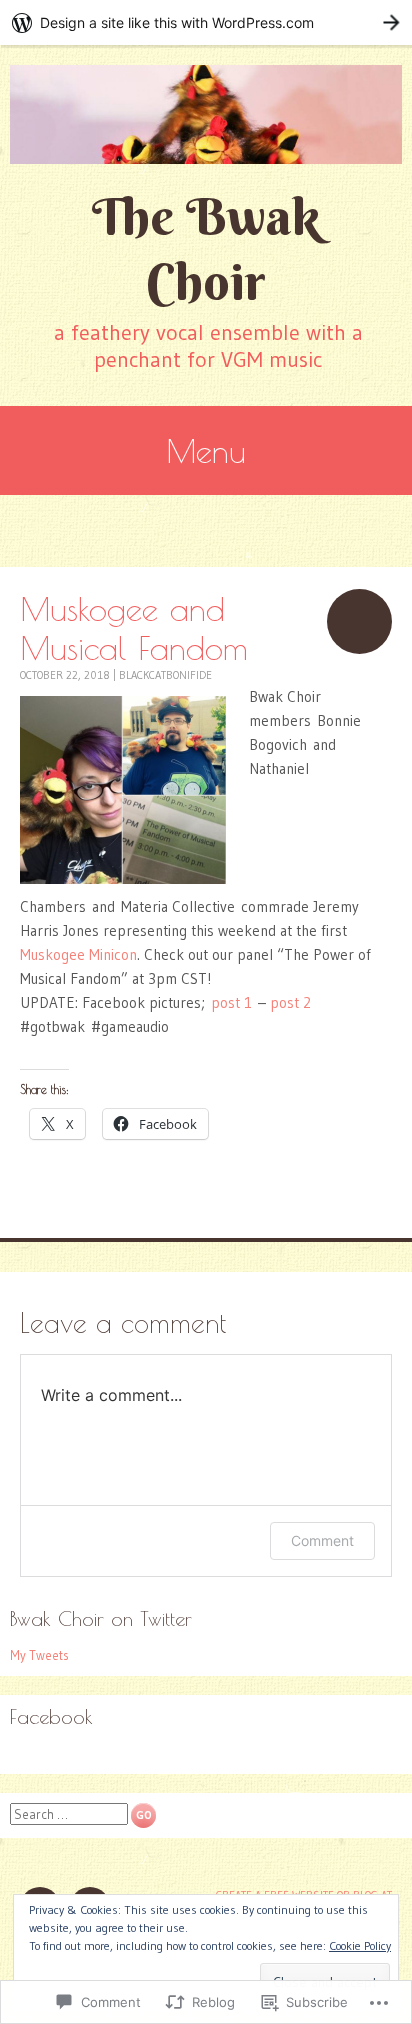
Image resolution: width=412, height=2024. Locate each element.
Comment (322, 1540)
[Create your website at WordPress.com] (206, 22)
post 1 (231, 1002)
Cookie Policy (360, 1945)
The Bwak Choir (206, 249)
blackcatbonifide (165, 675)
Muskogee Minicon (78, 954)
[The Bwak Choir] (206, 114)
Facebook (51, 1716)
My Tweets (39, 1655)
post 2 (290, 1002)
